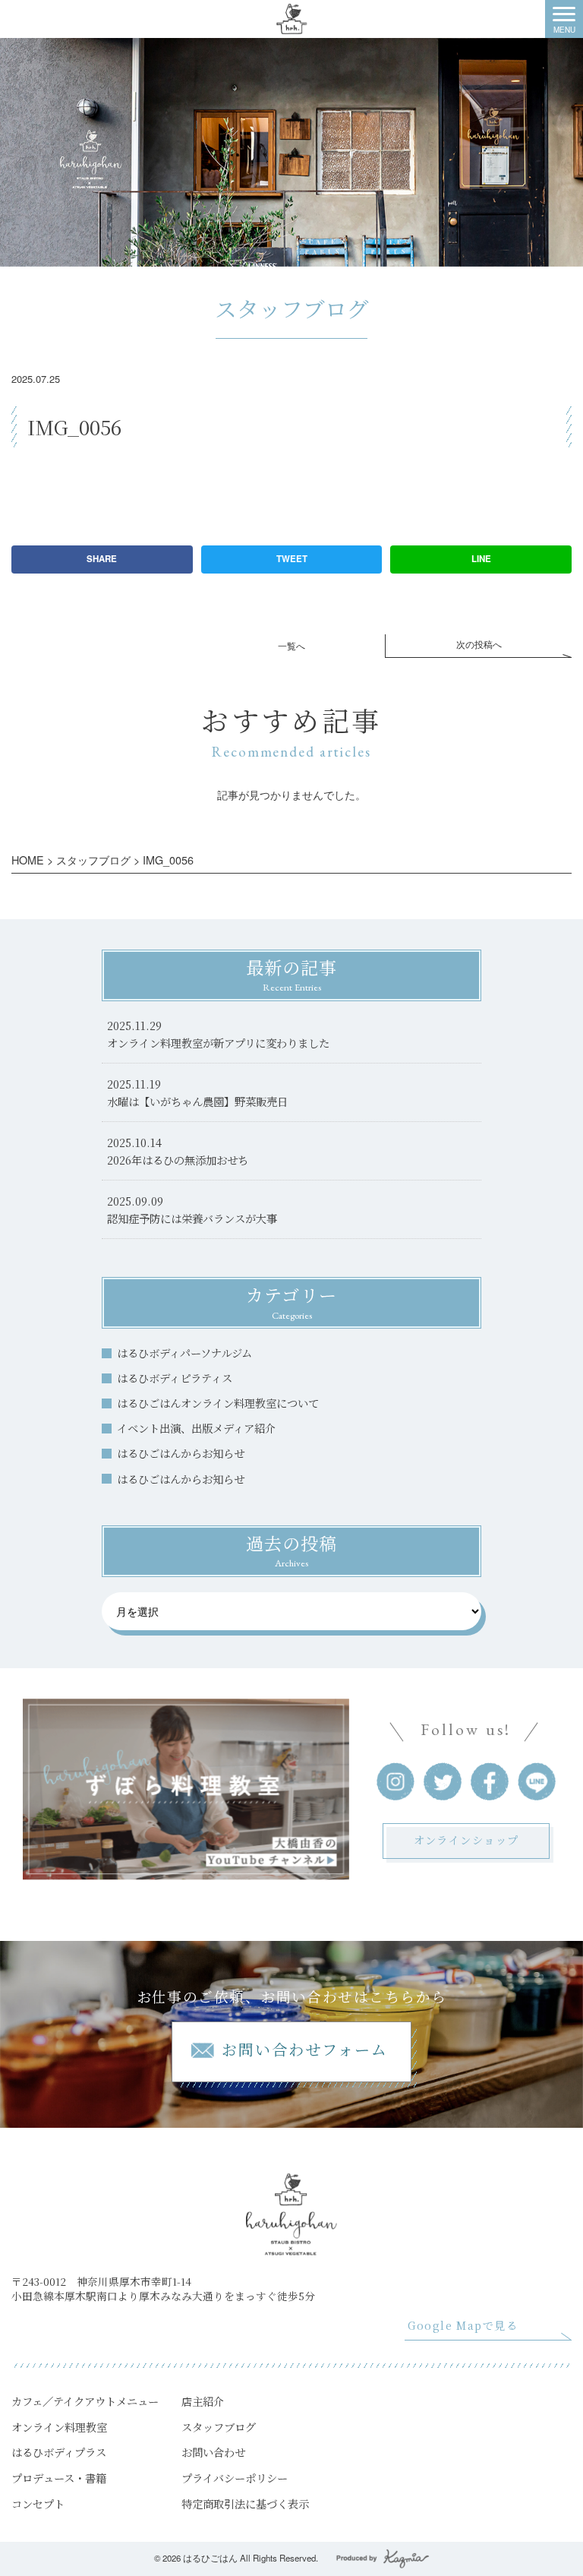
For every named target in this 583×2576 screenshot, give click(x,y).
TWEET (292, 559)
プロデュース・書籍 (59, 2478)
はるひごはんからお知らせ (181, 1453)
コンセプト (38, 2503)
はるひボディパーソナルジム (184, 1353)
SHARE (102, 559)
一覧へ (291, 646)
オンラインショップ (466, 1840)
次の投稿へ (479, 644)
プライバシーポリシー (235, 2478)
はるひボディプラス (59, 2452)
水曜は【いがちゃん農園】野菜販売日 (197, 1101)
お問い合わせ (213, 2452)
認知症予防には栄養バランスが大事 (192, 1218)
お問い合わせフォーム (305, 2049)
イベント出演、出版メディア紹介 (196, 1428)
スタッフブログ (219, 2427)
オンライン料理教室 (59, 2427)
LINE (481, 559)
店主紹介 (203, 2401)
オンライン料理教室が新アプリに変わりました (218, 1043)
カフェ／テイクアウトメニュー (85, 2401)
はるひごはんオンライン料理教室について (218, 1403)
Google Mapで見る (463, 2325)
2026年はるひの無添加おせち (178, 1160)
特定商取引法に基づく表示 (245, 2503)
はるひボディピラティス (175, 1378)
